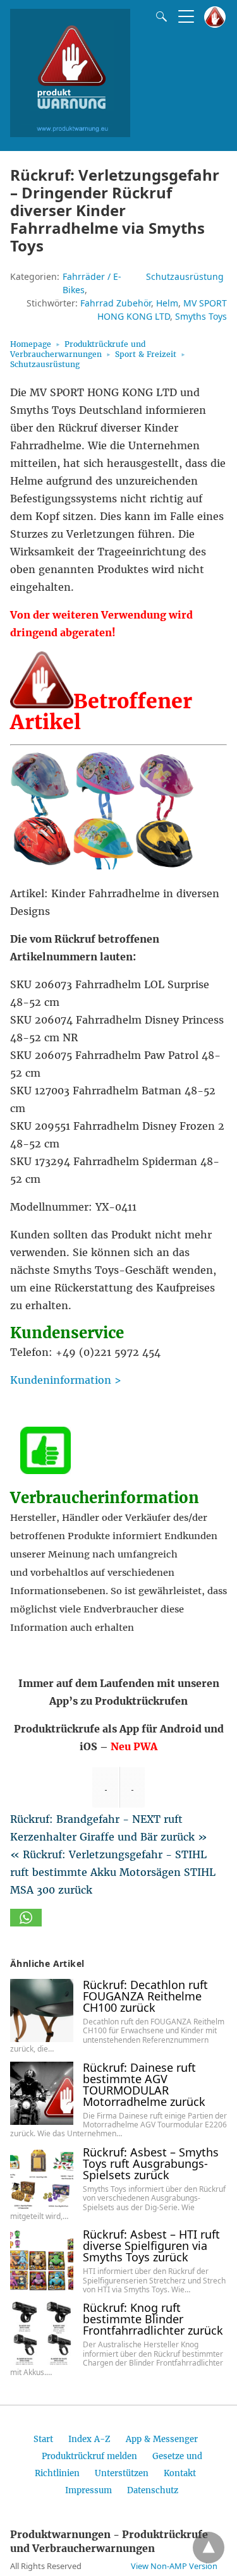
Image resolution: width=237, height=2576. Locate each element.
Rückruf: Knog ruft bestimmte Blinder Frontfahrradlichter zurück (153, 2319)
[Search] (159, 16)
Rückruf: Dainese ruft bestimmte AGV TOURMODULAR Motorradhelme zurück (144, 2084)
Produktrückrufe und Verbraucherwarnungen (78, 349)
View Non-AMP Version (174, 2566)
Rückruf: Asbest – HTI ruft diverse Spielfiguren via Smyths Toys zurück (151, 2246)
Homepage (31, 344)
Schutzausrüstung (185, 276)
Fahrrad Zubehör (116, 303)
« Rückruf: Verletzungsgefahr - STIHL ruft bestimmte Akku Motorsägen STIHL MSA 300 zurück (113, 1872)
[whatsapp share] (26, 1923)
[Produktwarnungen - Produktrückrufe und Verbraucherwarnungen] (70, 133)
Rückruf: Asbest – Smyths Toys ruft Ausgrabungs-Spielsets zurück (151, 2163)
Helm (167, 303)
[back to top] (209, 2548)
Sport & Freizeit (146, 354)
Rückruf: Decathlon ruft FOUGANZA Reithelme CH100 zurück (145, 1996)
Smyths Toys (201, 316)
